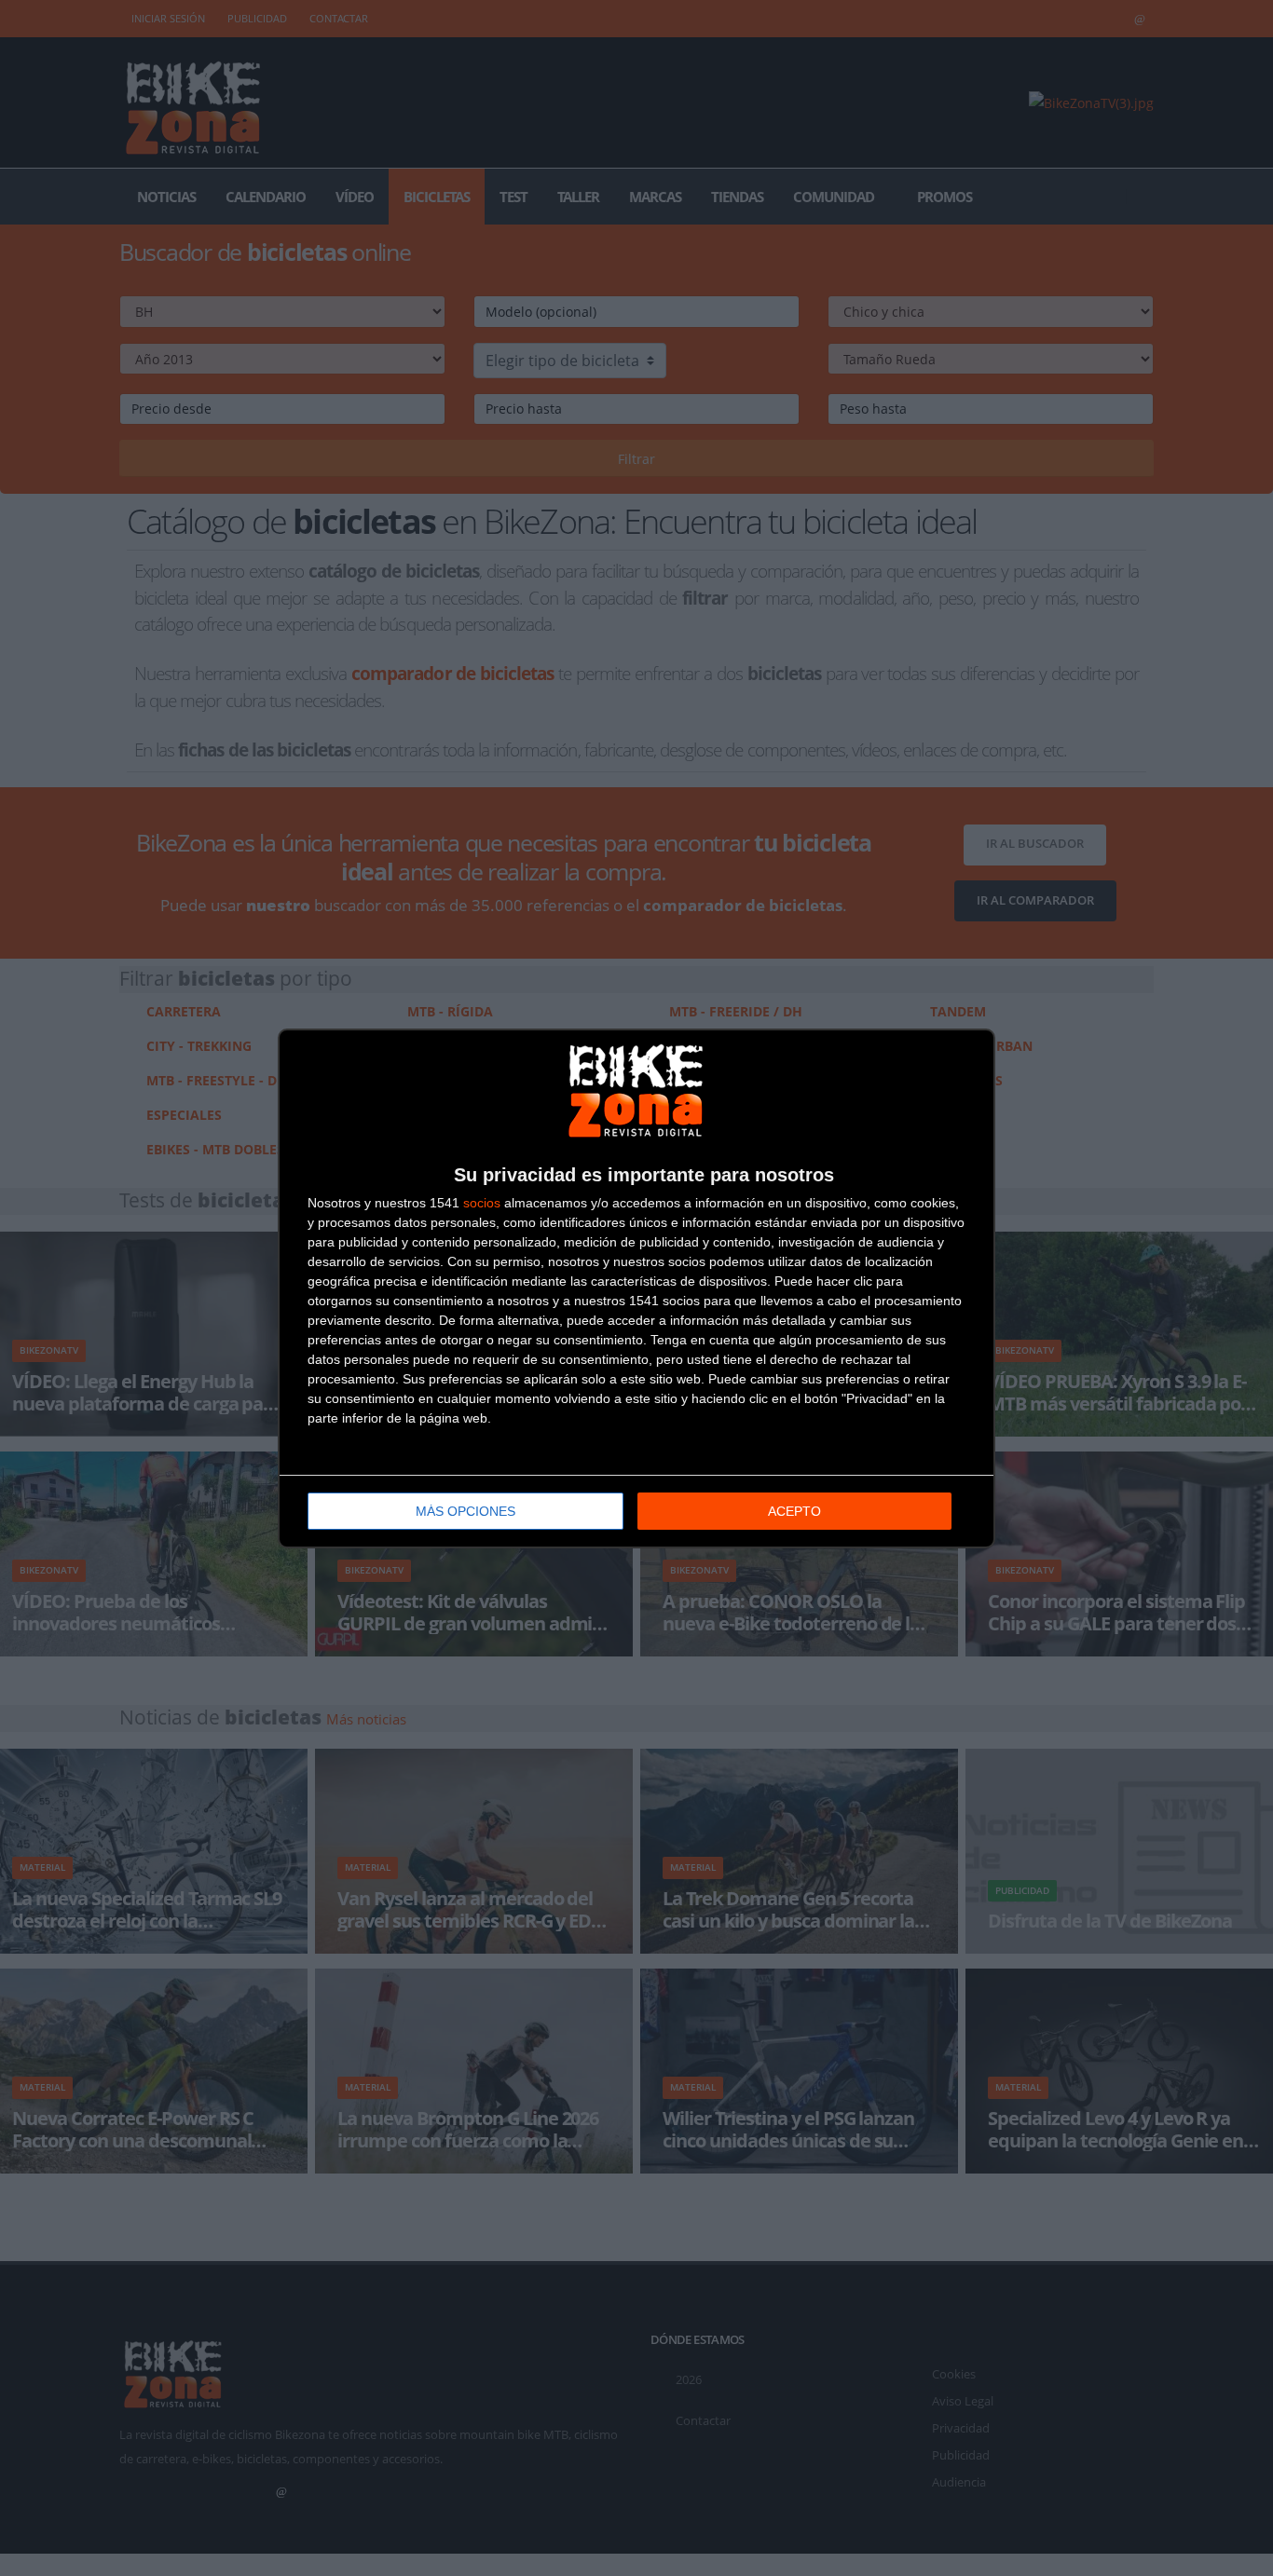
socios (482, 1203)
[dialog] (636, 1288)
